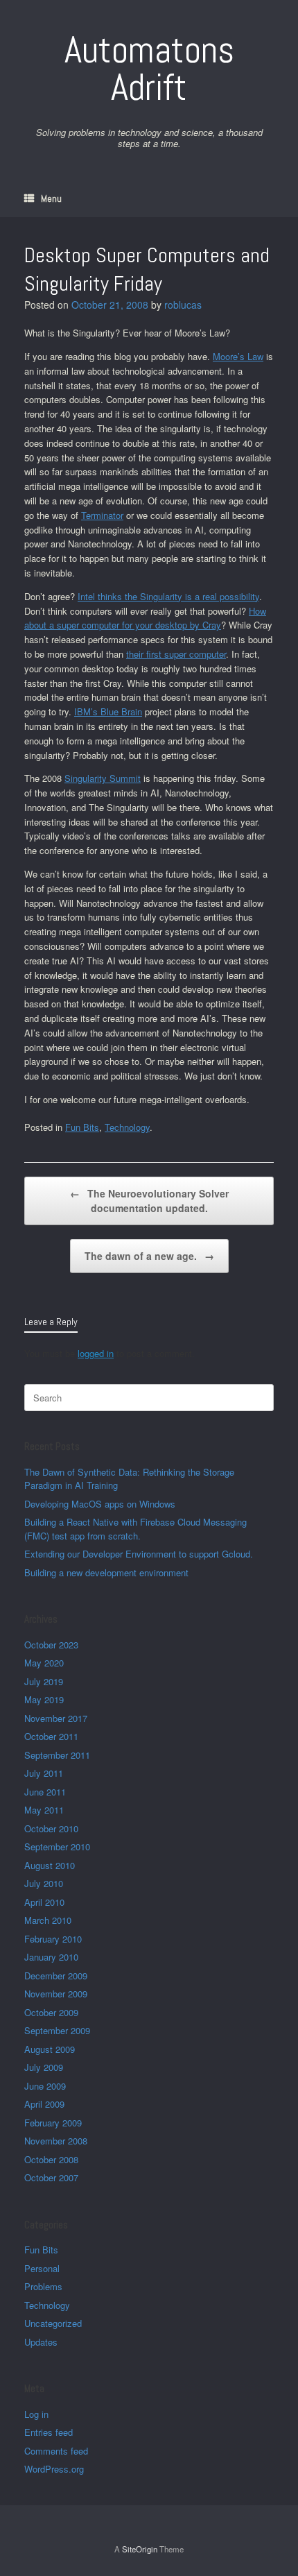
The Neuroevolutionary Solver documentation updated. (149, 1201)
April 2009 (44, 2104)
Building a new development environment (106, 1572)
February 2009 (53, 2123)
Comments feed (56, 2451)
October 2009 (51, 2012)
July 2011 (44, 1773)
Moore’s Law (238, 356)
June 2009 (45, 2086)
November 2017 (56, 1718)
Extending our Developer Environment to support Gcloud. (139, 1554)
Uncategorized (53, 2323)
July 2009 (44, 2067)
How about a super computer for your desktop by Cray (145, 618)
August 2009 (50, 2049)
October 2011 (51, 1736)
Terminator (102, 515)
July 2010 (44, 1883)
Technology (127, 1127)
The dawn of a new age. (149, 1256)
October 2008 (51, 2159)
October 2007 (51, 2177)
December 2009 (56, 1976)
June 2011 (45, 1792)
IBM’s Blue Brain (108, 711)
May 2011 (44, 1810)
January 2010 (51, 1957)
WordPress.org (54, 2469)
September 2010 (57, 1846)
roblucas (183, 305)
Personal (42, 2268)
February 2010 (53, 1939)
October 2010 (51, 1828)
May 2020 (44, 1663)
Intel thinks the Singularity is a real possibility (168, 596)
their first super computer (176, 654)
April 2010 (44, 1902)
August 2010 (50, 1865)
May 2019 (44, 1699)
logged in (96, 1353)
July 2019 (44, 1681)
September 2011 (57, 1755)
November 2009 (56, 1994)
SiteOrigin (140, 2549)
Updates (41, 2342)
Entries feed (49, 2432)
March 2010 (48, 1920)
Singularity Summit (103, 778)
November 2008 (56, 2141)
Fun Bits (82, 1127)
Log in (36, 2414)
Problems (43, 2286)
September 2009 (57, 2030)
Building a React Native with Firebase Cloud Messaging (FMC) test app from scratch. (135, 1529)
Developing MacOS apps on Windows (100, 1504)
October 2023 (51, 1645)
